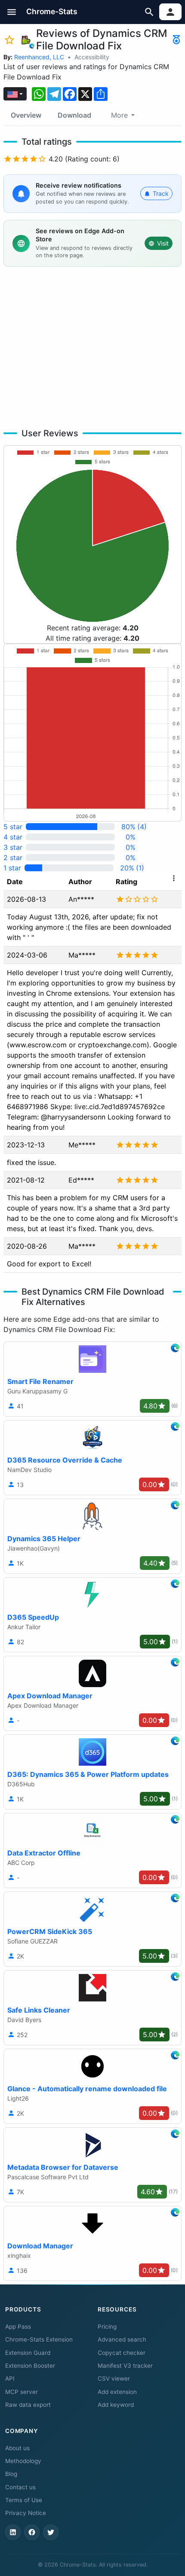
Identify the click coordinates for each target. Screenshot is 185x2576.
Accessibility (92, 57)
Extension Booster (30, 2366)
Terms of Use (24, 2500)
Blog (11, 2474)
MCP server (22, 2392)
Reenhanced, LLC (39, 57)
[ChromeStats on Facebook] (32, 2532)
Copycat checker (122, 2353)
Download (74, 115)
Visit (163, 243)
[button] (12, 12)
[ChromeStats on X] (51, 2532)
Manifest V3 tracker (125, 2366)
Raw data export (28, 2405)
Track (161, 193)
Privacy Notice (26, 2513)
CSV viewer (114, 2378)
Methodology (23, 2461)
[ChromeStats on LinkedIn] (13, 2532)
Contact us (20, 2487)
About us (17, 2448)
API (10, 2378)
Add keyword (116, 2405)
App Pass (18, 2327)
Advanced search (122, 2339)
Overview (26, 115)
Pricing (107, 2327)
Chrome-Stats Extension (39, 2339)
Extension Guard (28, 2353)
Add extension (117, 2392)
